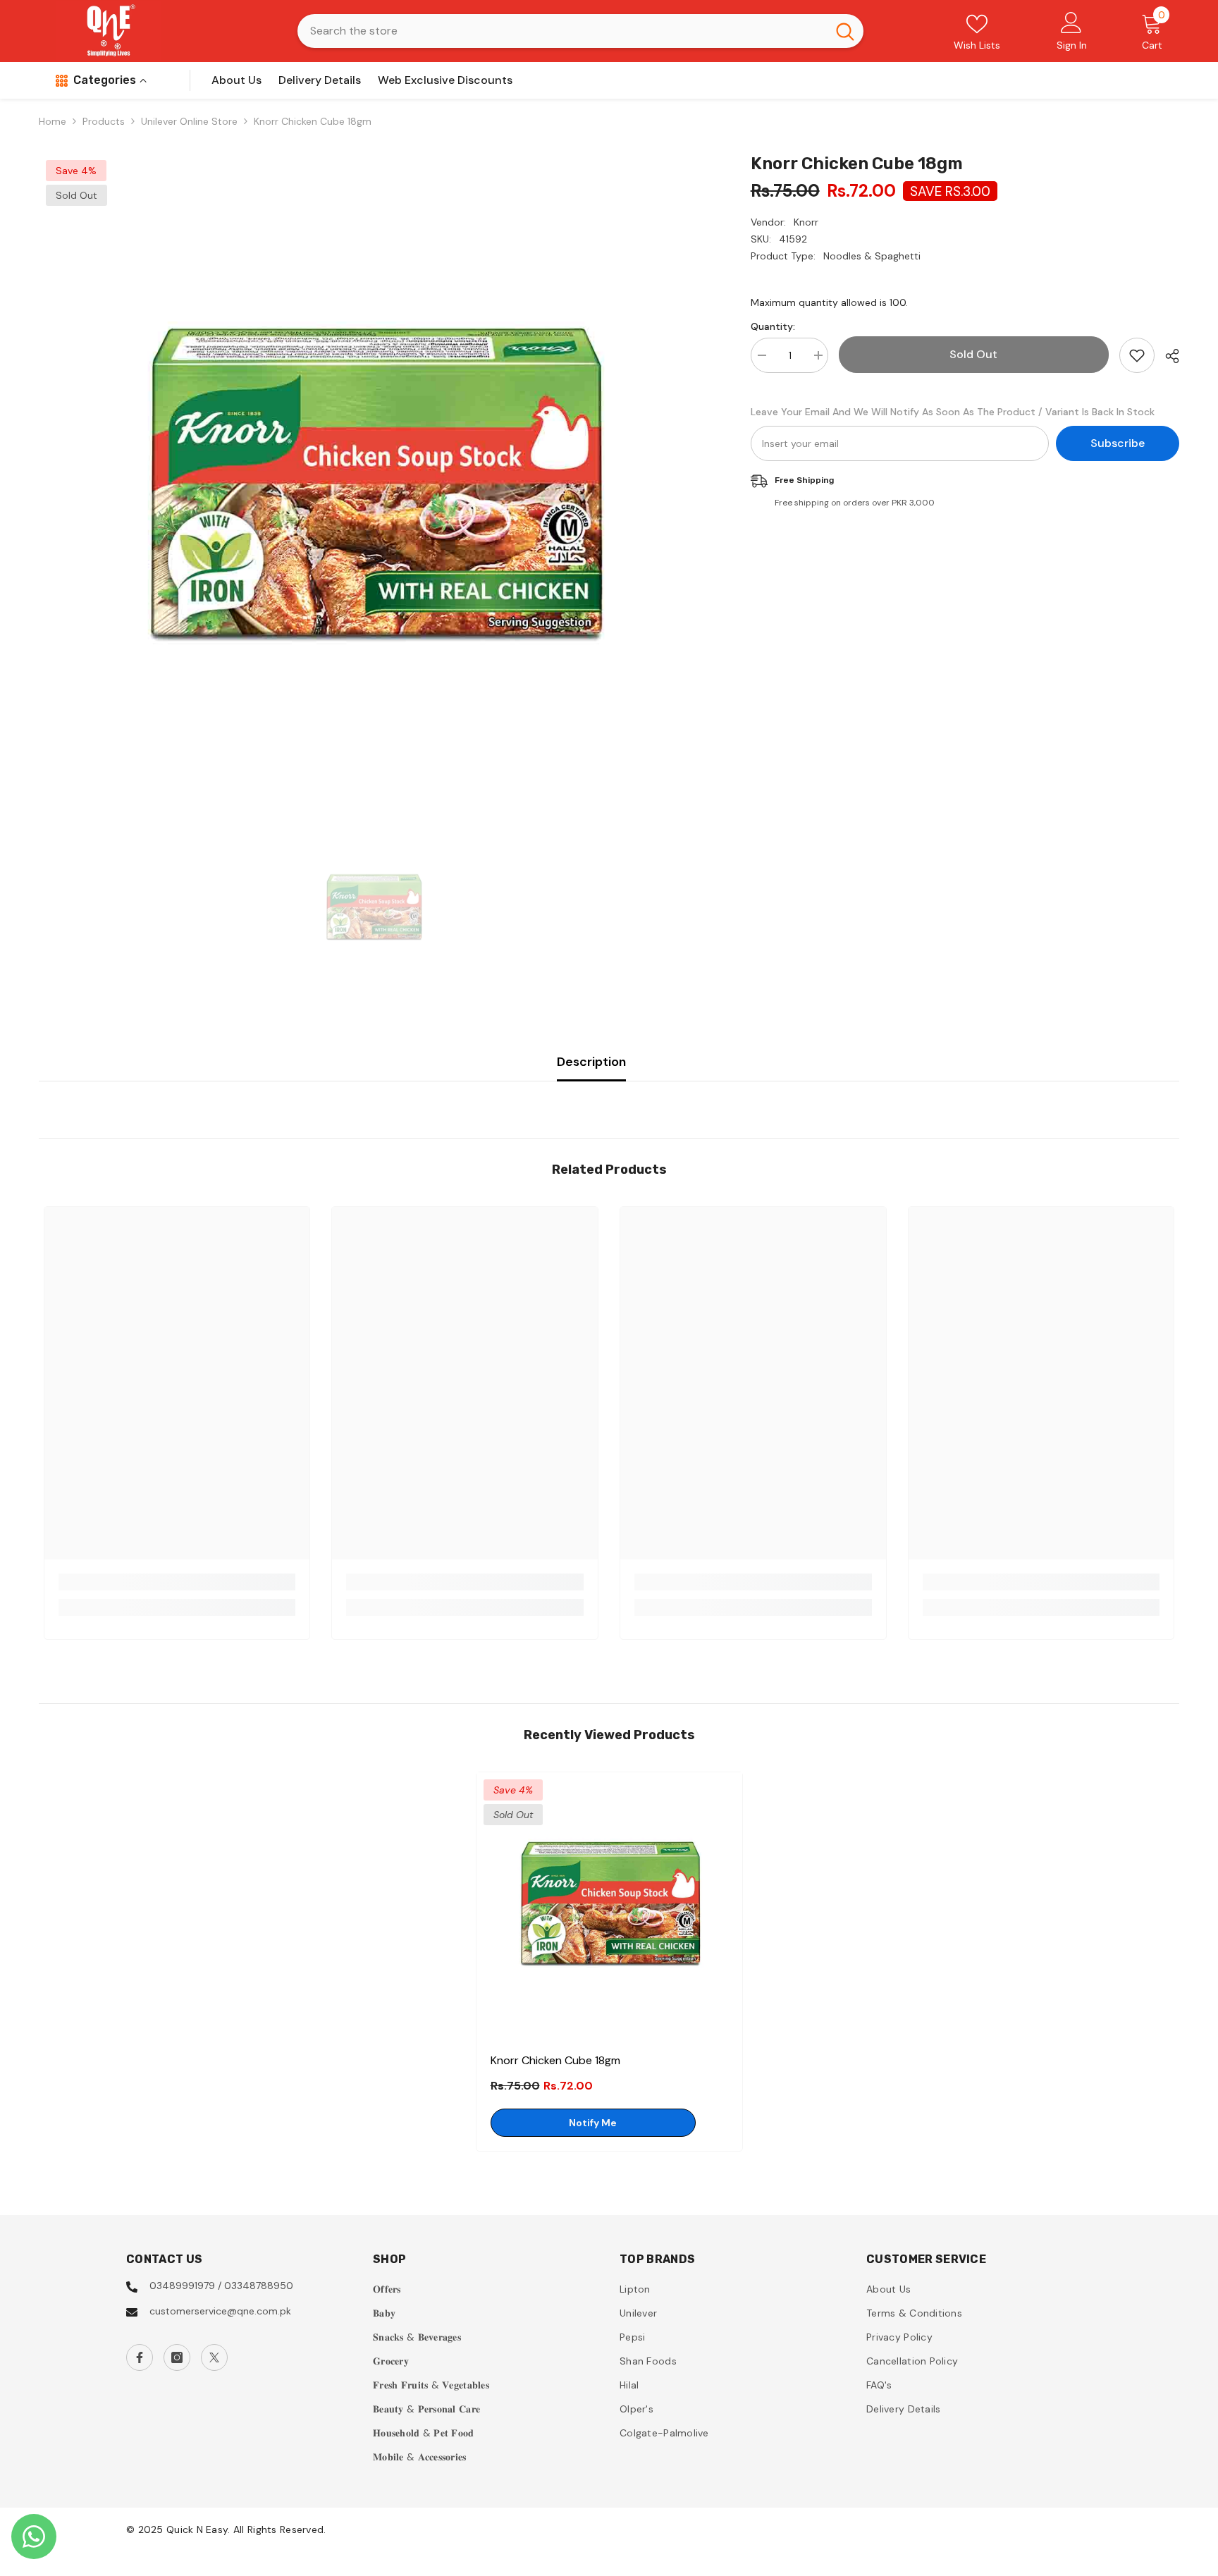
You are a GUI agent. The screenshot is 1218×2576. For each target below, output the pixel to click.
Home (53, 121)
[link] (177, 1582)
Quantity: (773, 326)
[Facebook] (140, 2357)
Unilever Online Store (189, 121)
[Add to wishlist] (1137, 355)
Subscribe (1118, 443)
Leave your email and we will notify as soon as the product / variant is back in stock (953, 412)
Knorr (806, 222)
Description (591, 1062)
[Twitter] (214, 2357)
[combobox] (562, 31)
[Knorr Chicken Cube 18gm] (609, 1905)
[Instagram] (177, 2357)
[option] (374, 488)
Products (104, 121)
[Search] (580, 31)
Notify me (593, 2123)
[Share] (1167, 356)
